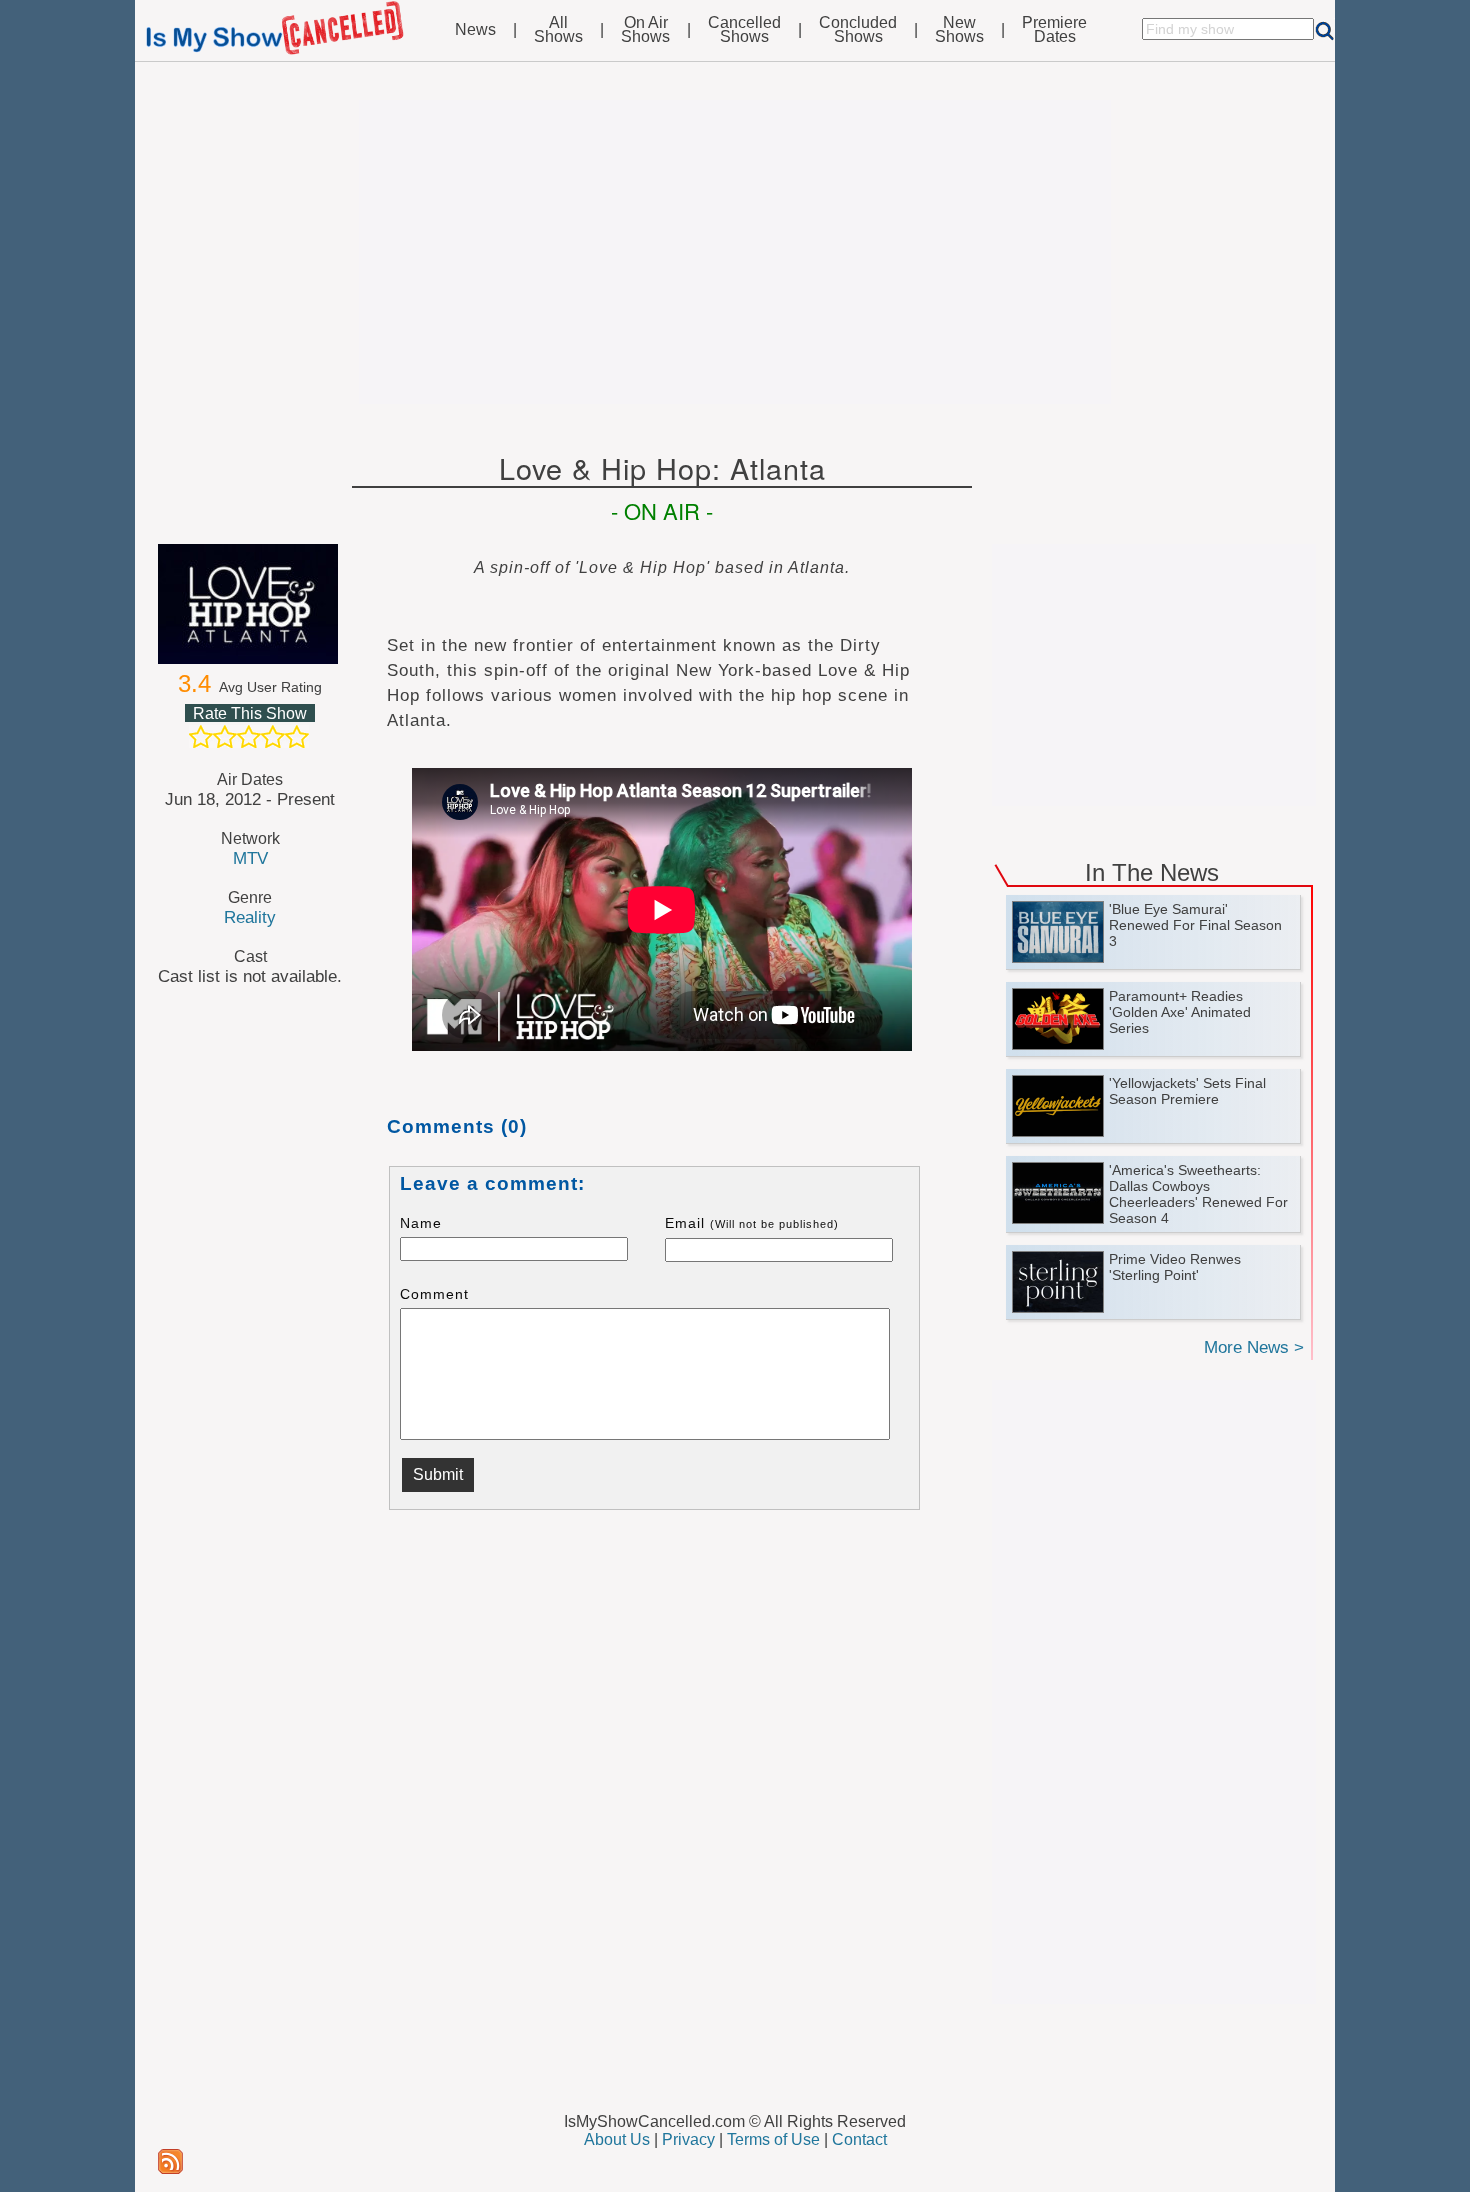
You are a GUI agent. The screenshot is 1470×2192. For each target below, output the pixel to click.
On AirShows (645, 30)
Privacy (688, 2139)
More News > (1254, 1347)
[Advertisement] (735, 252)
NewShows (959, 30)
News (475, 30)
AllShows (558, 30)
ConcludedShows (858, 30)
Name (421, 1223)
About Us (617, 2139)
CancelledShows (744, 30)
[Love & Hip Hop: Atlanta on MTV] (250, 604)
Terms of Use (773, 2139)
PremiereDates (1054, 30)
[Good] (273, 737)
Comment (434, 1294)
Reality (250, 917)
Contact (859, 2139)
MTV (250, 858)
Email (752, 1223)
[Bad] (201, 737)
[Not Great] (225, 737)
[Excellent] (297, 737)
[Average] (249, 737)
